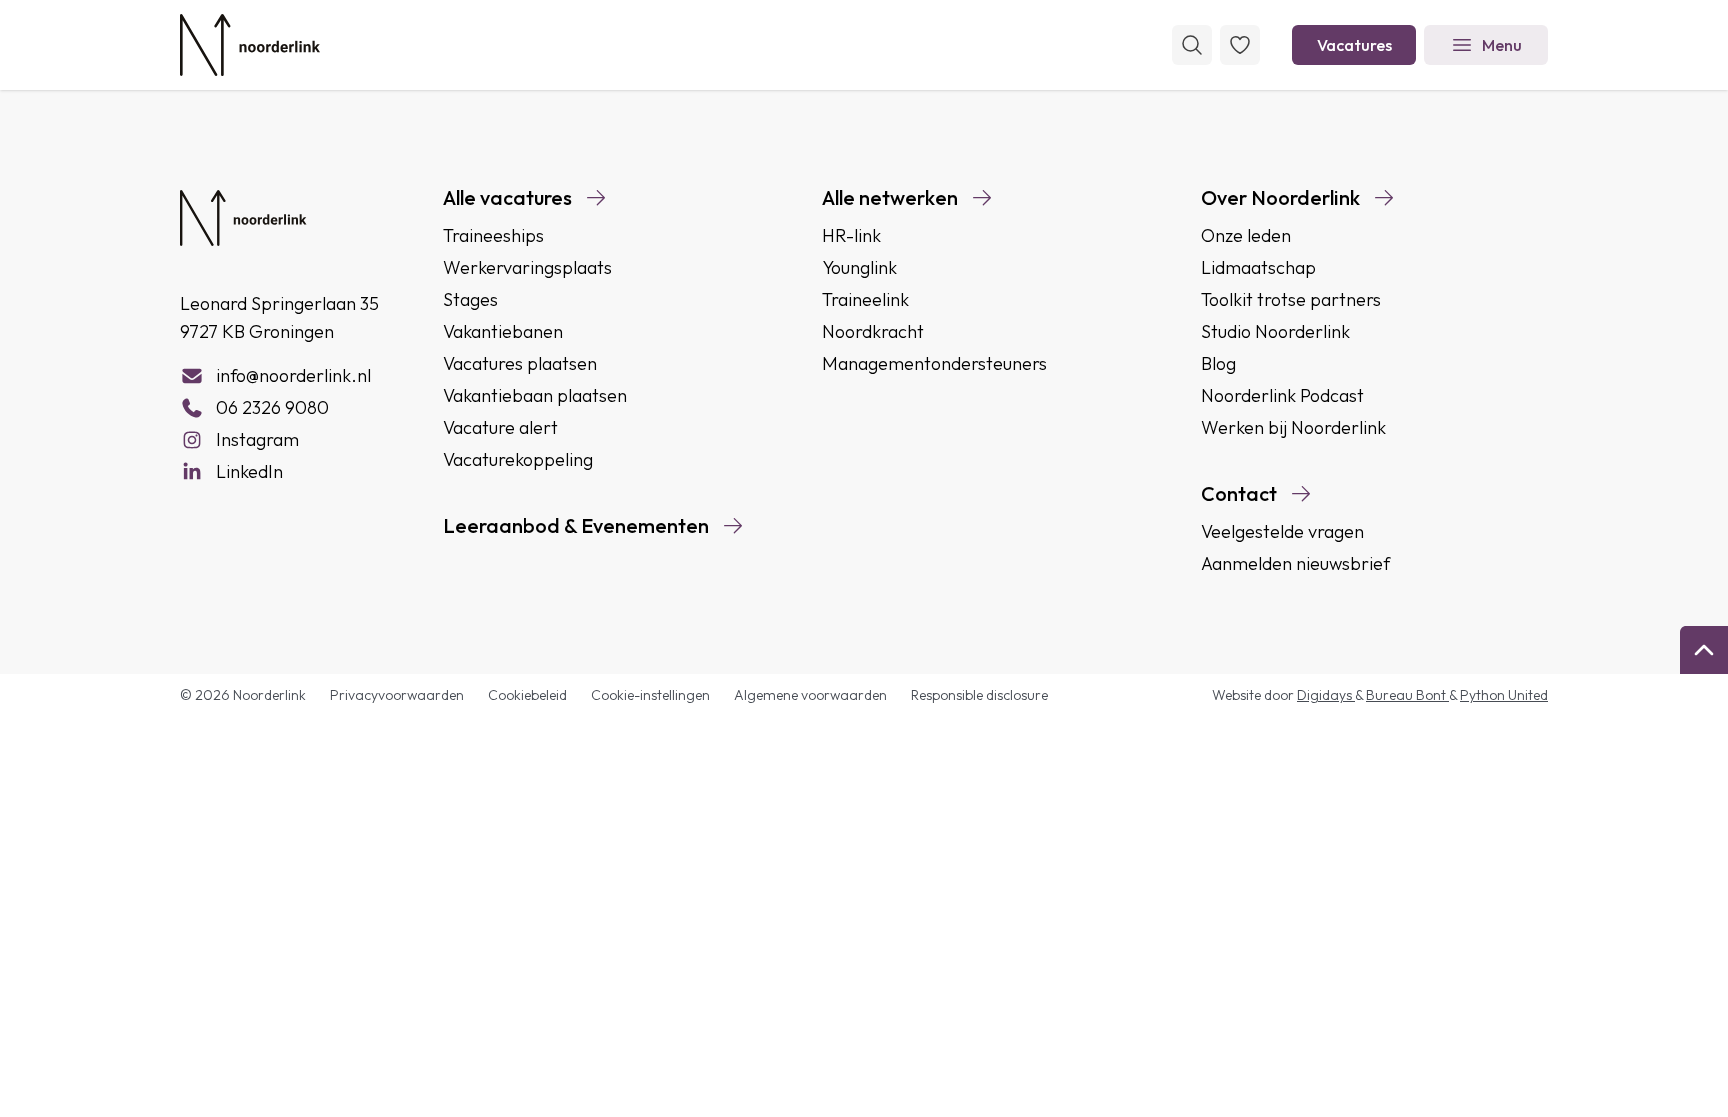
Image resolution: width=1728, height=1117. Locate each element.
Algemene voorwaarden (810, 695)
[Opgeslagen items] (1240, 45)
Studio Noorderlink (1275, 331)
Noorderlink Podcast (1282, 395)
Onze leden (1246, 235)
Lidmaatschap (1258, 267)
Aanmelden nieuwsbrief (1295, 563)
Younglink (859, 267)
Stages (470, 299)
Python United (1504, 695)
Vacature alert (500, 427)
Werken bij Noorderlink (1293, 427)
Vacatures (1354, 45)
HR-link (851, 235)
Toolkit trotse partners (1291, 299)
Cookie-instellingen (650, 695)
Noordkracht (873, 331)
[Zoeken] (1192, 45)
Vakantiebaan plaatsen (535, 395)
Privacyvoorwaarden (397, 695)
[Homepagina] (250, 45)
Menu (1502, 45)
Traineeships (493, 235)
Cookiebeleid (527, 695)
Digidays (1326, 695)
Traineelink (865, 299)
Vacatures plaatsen (520, 363)
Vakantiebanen (503, 331)
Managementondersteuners (934, 363)
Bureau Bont (1407, 695)
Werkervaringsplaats (527, 267)
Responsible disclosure (979, 695)
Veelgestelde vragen (1282, 531)
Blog (1218, 363)
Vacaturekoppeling (518, 459)
